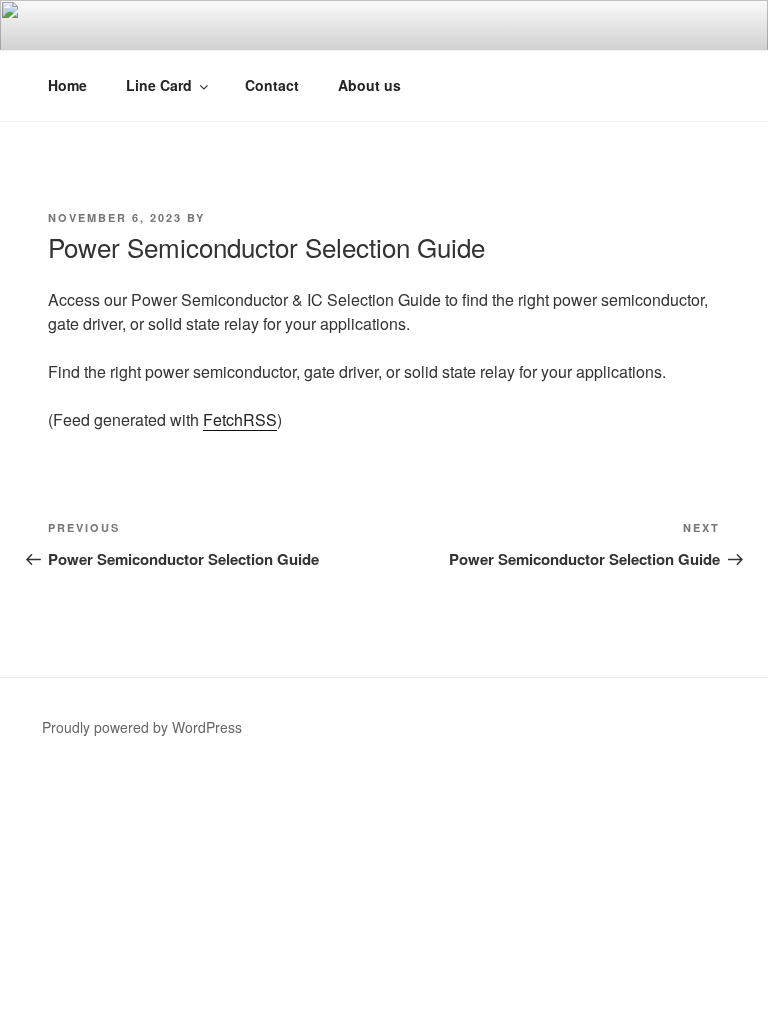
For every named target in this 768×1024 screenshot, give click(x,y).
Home (67, 85)
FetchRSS (240, 419)
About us (369, 85)
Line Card (159, 85)
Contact (272, 85)
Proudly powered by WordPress (142, 727)
